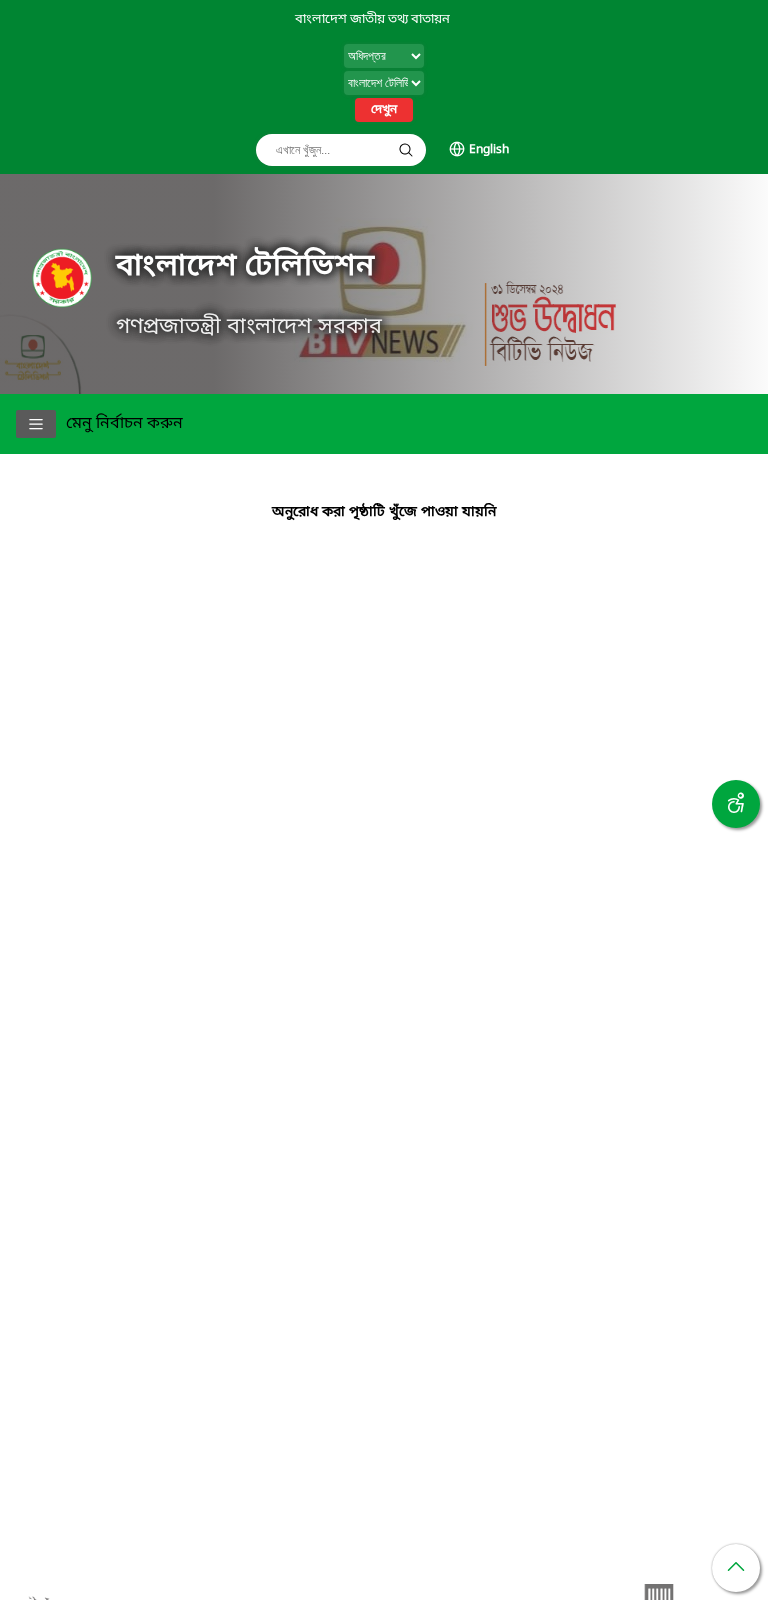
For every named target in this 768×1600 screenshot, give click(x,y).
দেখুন (384, 110)
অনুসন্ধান (406, 150)
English (489, 150)
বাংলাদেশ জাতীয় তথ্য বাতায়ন (372, 19)
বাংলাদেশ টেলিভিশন (245, 267)
